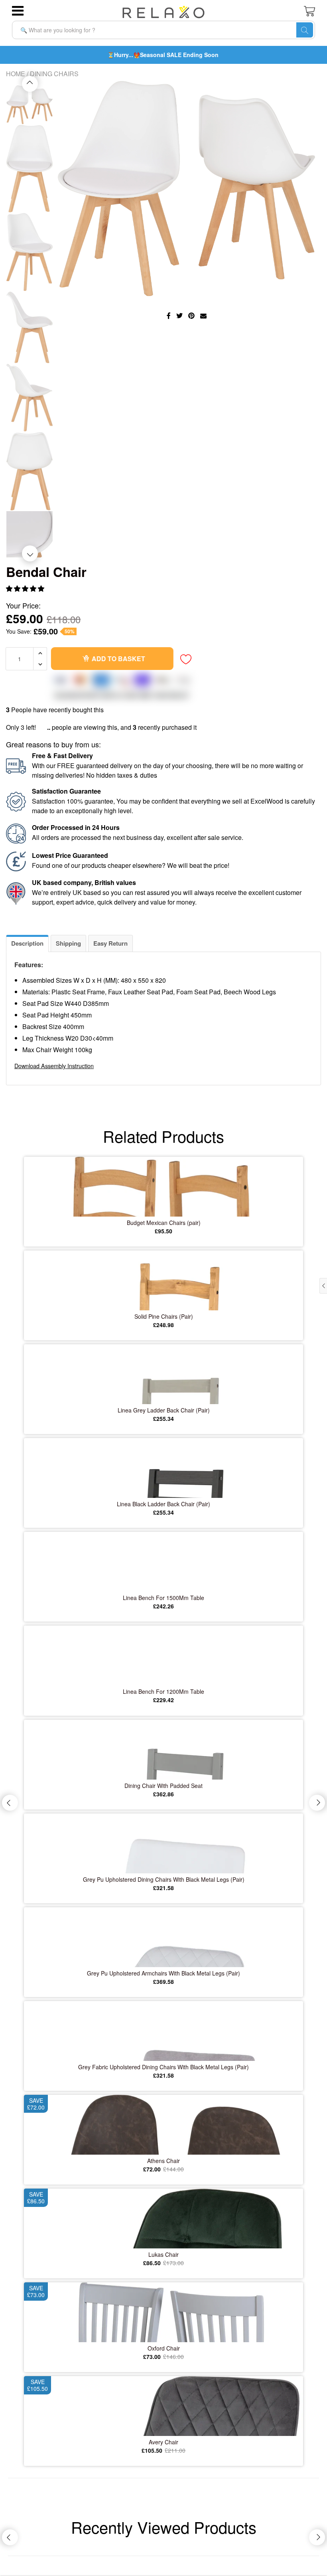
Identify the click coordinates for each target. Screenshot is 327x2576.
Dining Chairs (54, 74)
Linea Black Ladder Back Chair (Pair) (163, 1504)
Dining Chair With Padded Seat (163, 1786)
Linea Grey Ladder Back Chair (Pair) (164, 1410)
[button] (26, 588)
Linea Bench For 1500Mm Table (163, 1598)
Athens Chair (163, 2161)
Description (27, 943)
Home (16, 74)
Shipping (68, 943)
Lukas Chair (163, 2254)
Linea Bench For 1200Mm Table (163, 1691)
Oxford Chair (164, 2348)
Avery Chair (163, 2442)
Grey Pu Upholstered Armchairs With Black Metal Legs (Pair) (163, 1973)
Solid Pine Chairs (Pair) (164, 1316)
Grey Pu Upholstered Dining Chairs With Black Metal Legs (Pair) (164, 1879)
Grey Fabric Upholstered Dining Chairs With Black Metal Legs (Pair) (163, 2067)
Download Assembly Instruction (54, 1066)
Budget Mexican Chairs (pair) (164, 1223)
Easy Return (110, 943)
